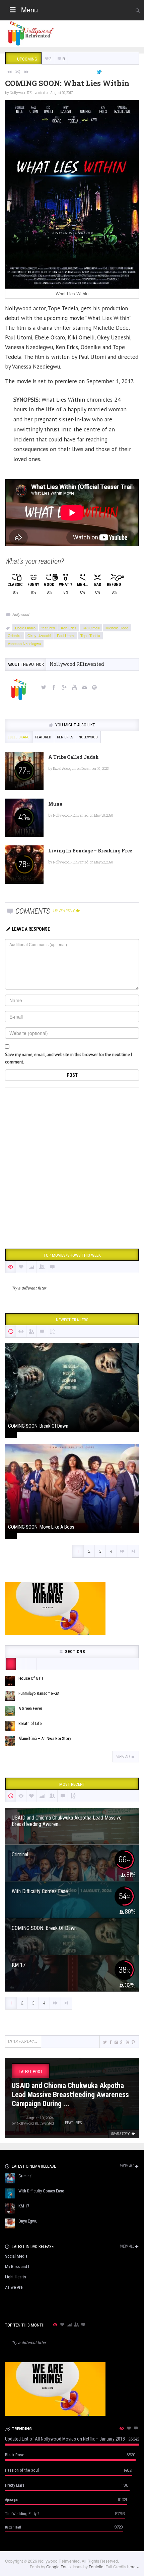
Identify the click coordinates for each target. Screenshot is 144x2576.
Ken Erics (69, 628)
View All (123, 1757)
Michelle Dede (117, 628)
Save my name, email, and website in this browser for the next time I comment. (68, 1058)
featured (48, 628)
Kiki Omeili (91, 628)
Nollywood (21, 614)
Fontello (96, 2566)
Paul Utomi (66, 635)
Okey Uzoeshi (39, 635)
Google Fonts (58, 2566)
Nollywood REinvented (27, 93)
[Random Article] (18, 72)
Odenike (15, 635)
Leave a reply (64, 911)
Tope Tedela (90, 635)
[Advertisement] (72, 1166)
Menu (29, 10)
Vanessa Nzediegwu (24, 643)
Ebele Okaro (25, 628)
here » (133, 2566)
